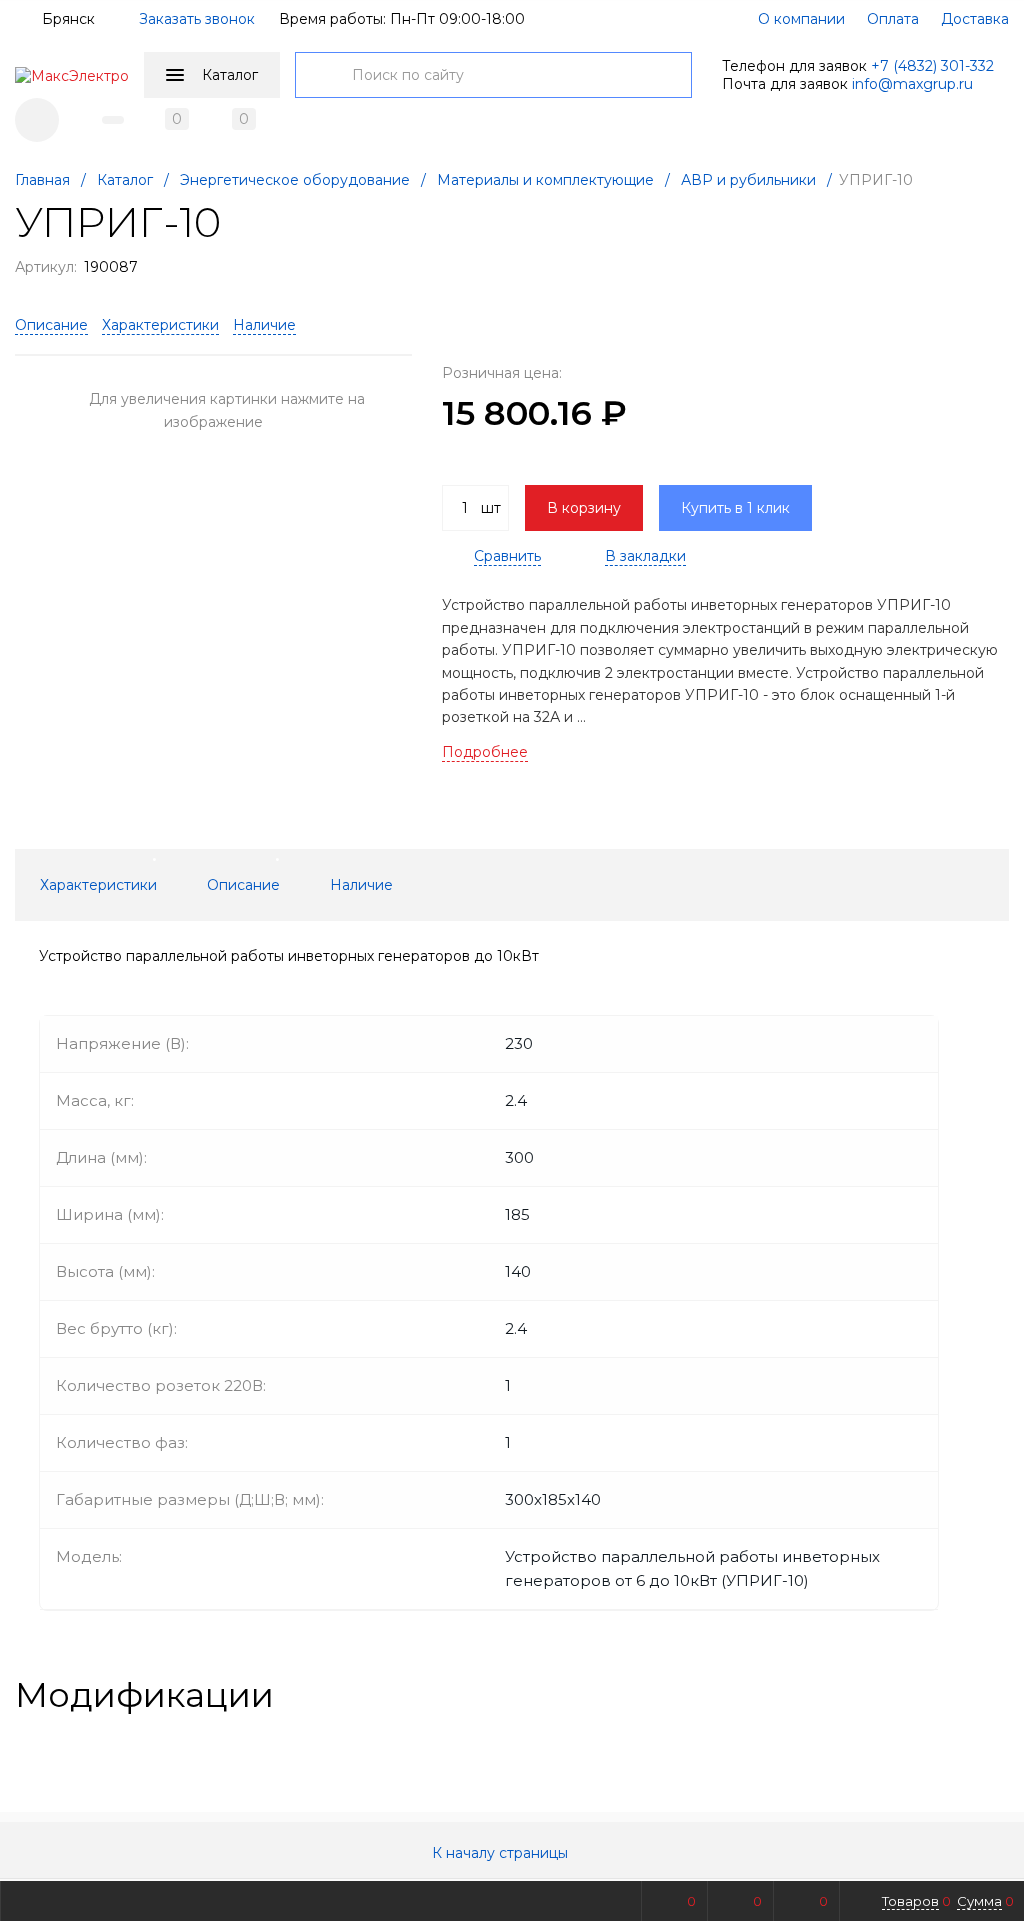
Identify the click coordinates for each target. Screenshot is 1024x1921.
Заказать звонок (197, 19)
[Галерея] (965, 1695)
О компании (801, 19)
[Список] (997, 1695)
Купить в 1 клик (735, 508)
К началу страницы (502, 1853)
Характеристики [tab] (98, 885)
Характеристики (160, 325)
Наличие (264, 325)
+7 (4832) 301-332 (932, 66)
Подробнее (485, 752)
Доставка (975, 19)
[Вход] (37, 120)
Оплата (893, 19)
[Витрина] (933, 1695)
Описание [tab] (243, 885)
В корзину (584, 508)
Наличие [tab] (361, 885)
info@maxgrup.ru (912, 84)
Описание (51, 325)
